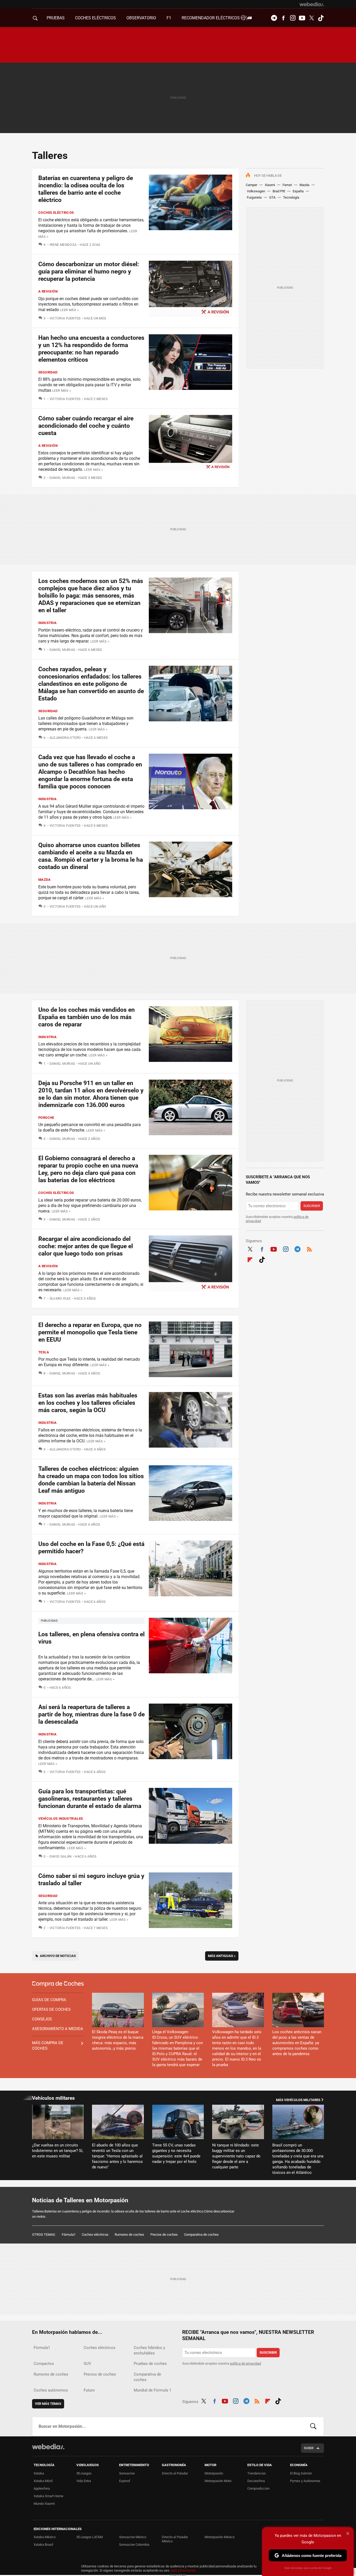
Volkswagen (256, 191)
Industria (48, 623)
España (298, 191)
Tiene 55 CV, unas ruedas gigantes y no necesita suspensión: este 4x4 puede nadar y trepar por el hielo (176, 2153)
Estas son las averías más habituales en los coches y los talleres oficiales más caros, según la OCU (88, 1403)
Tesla (44, 1352)
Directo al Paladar (175, 2473)
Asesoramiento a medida (58, 2029)
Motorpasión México (220, 2537)
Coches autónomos (51, 2390)
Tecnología (291, 197)
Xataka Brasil (43, 2545)
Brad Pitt (279, 191)
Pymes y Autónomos (305, 2481)
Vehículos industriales (61, 1819)
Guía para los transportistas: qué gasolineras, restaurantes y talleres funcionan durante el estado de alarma (90, 1799)
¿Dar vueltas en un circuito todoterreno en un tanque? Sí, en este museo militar (58, 2151)
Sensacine (127, 2473)
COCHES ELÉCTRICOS (96, 18)
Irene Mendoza (63, 245)
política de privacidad (245, 2363)
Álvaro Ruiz (60, 1298)
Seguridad (48, 372)
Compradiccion (258, 2488)
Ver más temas (48, 2404)
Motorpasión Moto (218, 2481)
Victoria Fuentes (65, 318)
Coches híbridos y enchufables (149, 2350)
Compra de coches (58, 1984)
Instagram (293, 18)
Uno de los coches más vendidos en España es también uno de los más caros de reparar (87, 1017)
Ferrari (287, 185)
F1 (169, 18)
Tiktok (321, 18)
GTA (272, 197)
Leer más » (69, 310)
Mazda (304, 185)
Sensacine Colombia (134, 2545)
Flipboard (250, 1259)
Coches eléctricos (56, 213)
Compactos (44, 2364)
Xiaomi (270, 185)
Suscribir (312, 1206)
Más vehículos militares (298, 2100)
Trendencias (257, 2473)
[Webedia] (312, 4)
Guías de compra (49, 2000)
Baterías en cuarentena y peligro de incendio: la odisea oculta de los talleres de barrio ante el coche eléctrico (86, 189)
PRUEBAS (56, 18)
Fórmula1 (69, 2235)
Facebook (283, 18)
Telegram (274, 18)
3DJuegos (84, 2473)
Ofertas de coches (51, 2009)
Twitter (311, 18)
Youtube (302, 18)
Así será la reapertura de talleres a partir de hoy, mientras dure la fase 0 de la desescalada (91, 1714)
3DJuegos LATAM (90, 2537)
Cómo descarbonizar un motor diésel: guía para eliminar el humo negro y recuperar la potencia (89, 272)
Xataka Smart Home (48, 2496)
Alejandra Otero (65, 738)
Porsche (46, 1118)
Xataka (39, 2473)
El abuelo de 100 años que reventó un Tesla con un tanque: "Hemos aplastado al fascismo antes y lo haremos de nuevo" (117, 2156)
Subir (309, 2448)
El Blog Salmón (301, 2473)
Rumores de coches (129, 2235)
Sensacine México (133, 2537)
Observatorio (141, 18)
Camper (251, 185)
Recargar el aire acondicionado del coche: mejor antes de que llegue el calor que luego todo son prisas (86, 1246)
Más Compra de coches (48, 2046)
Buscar (313, 2426)
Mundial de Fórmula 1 (152, 2390)
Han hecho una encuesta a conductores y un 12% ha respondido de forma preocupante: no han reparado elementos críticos (91, 349)
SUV (87, 2364)
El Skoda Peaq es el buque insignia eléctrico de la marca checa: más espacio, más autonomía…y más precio (118, 2040)
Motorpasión (214, 2473)
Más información (183, 2570)
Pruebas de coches (150, 2364)
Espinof (125, 2481)
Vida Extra (84, 2481)
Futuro (89, 2390)
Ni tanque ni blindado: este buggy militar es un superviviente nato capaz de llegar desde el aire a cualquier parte (236, 2156)
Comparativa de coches (201, 2235)
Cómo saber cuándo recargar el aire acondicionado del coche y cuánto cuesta (86, 426)
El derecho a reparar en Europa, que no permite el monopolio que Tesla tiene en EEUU (90, 1332)
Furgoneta (254, 197)
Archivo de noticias (58, 1956)
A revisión (48, 291)
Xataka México (45, 2537)
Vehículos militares (53, 2098)
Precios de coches (164, 2235)
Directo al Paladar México (175, 2539)
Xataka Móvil (43, 2481)
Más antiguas (222, 1956)
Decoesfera (256, 2481)
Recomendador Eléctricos (211, 18)
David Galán (61, 1856)
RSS (309, 1248)
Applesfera (42, 2488)
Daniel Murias (62, 478)
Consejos (42, 2019)
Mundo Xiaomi (44, 2504)
